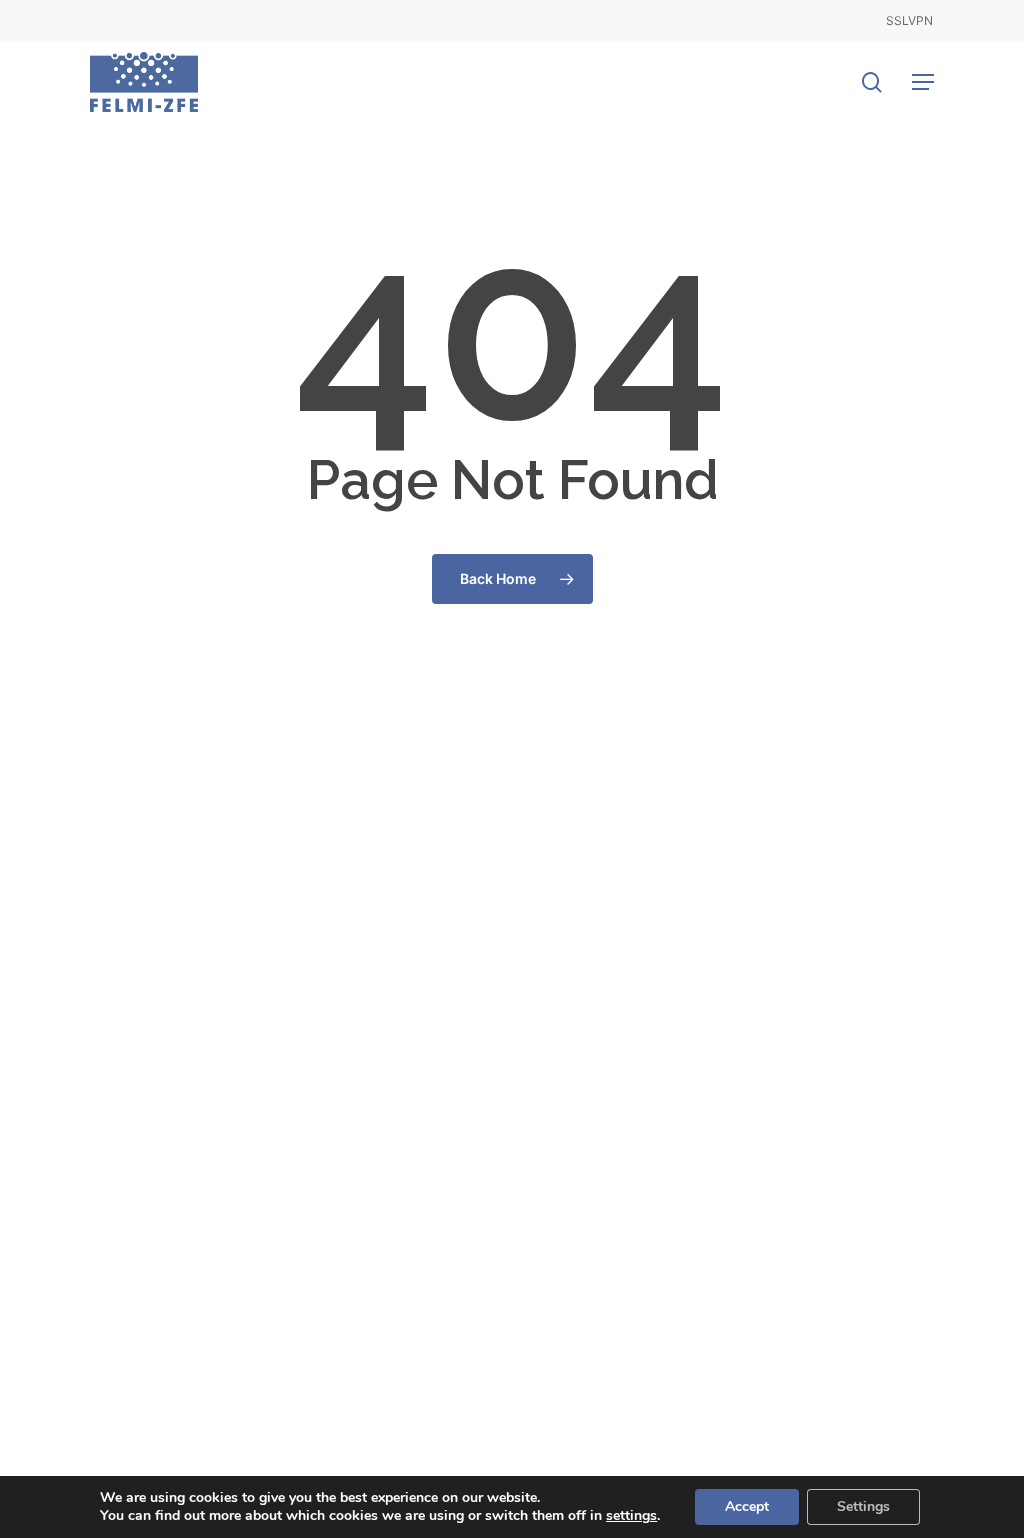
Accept (747, 1506)
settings (631, 1516)
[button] (923, 82)
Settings (863, 1506)
